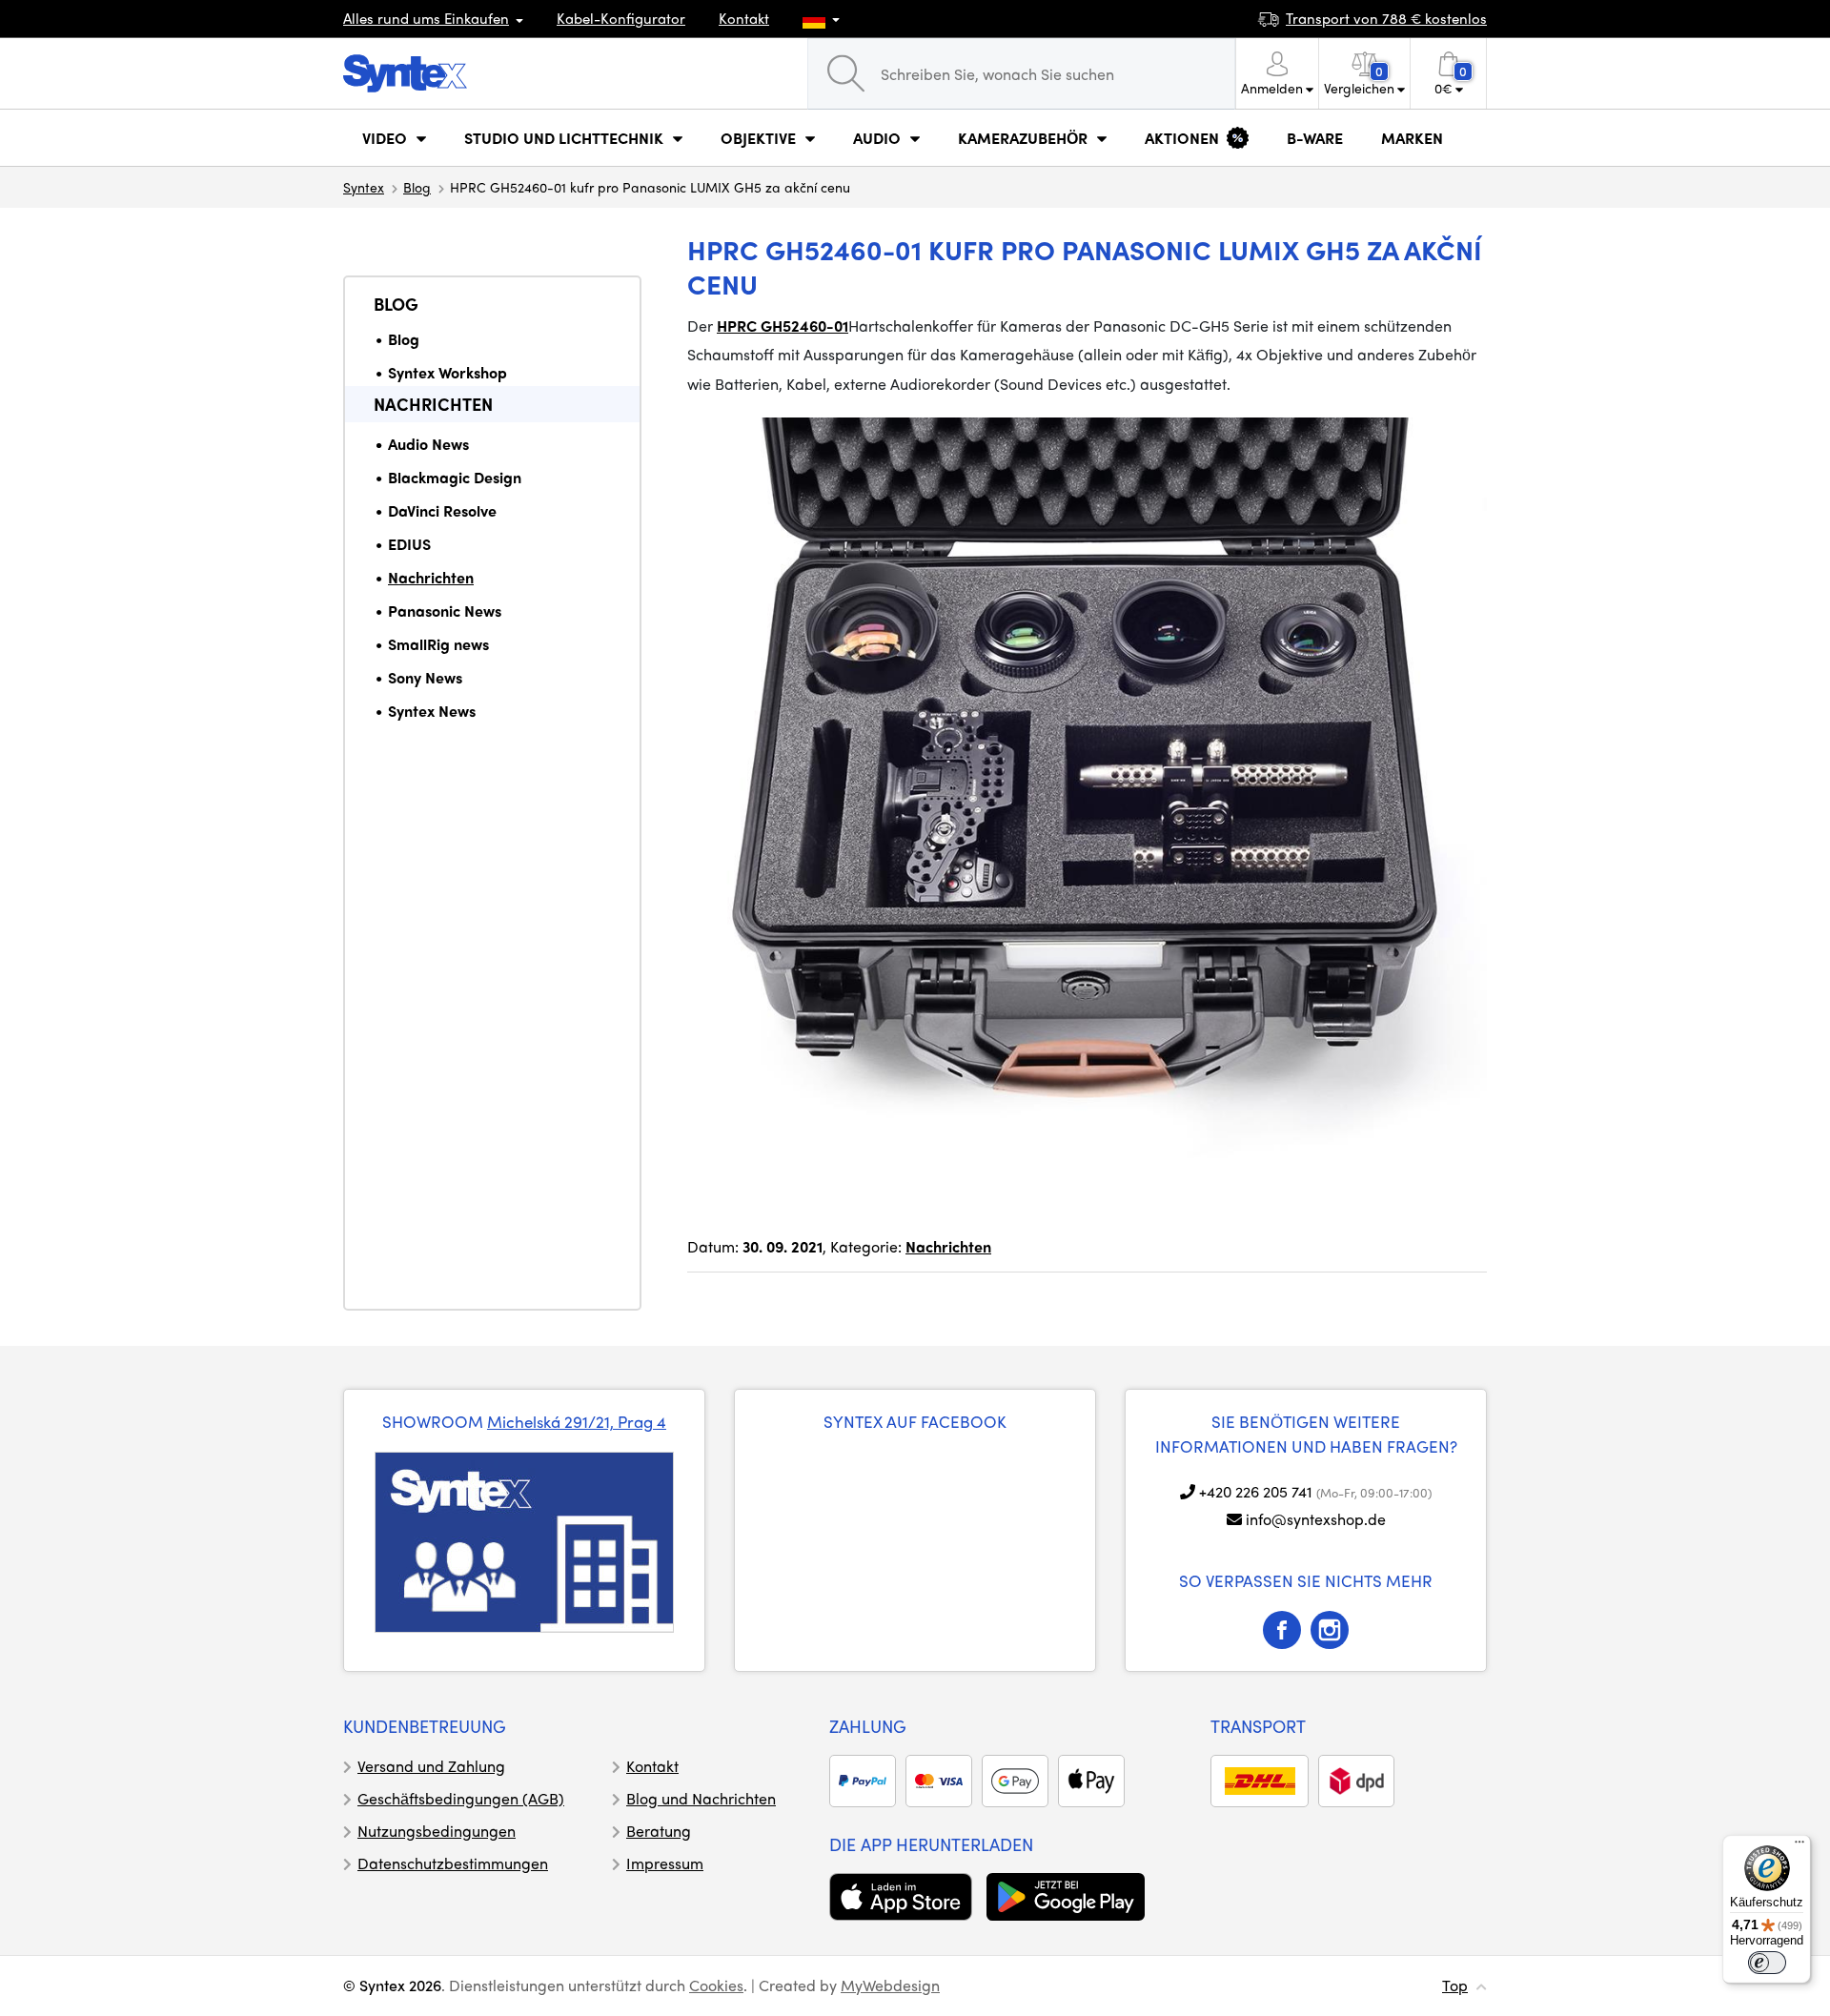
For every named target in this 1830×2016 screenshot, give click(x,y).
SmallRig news (438, 644)
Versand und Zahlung (431, 1766)
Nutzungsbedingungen (437, 1831)
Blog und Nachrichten (701, 1798)
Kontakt (744, 18)
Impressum (665, 1863)
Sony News (425, 677)
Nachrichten (433, 404)
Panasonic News (445, 611)
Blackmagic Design (455, 477)
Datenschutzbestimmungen (453, 1863)
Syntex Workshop (447, 372)
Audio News (428, 444)
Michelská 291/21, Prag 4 (577, 1421)
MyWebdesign (890, 1985)
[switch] (1767, 1963)
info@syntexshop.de (1316, 1519)
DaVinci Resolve (442, 510)
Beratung (659, 1831)
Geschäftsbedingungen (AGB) (461, 1798)
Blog (417, 187)
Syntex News (432, 711)
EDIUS (409, 544)
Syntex (364, 187)
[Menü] (1799, 1846)
